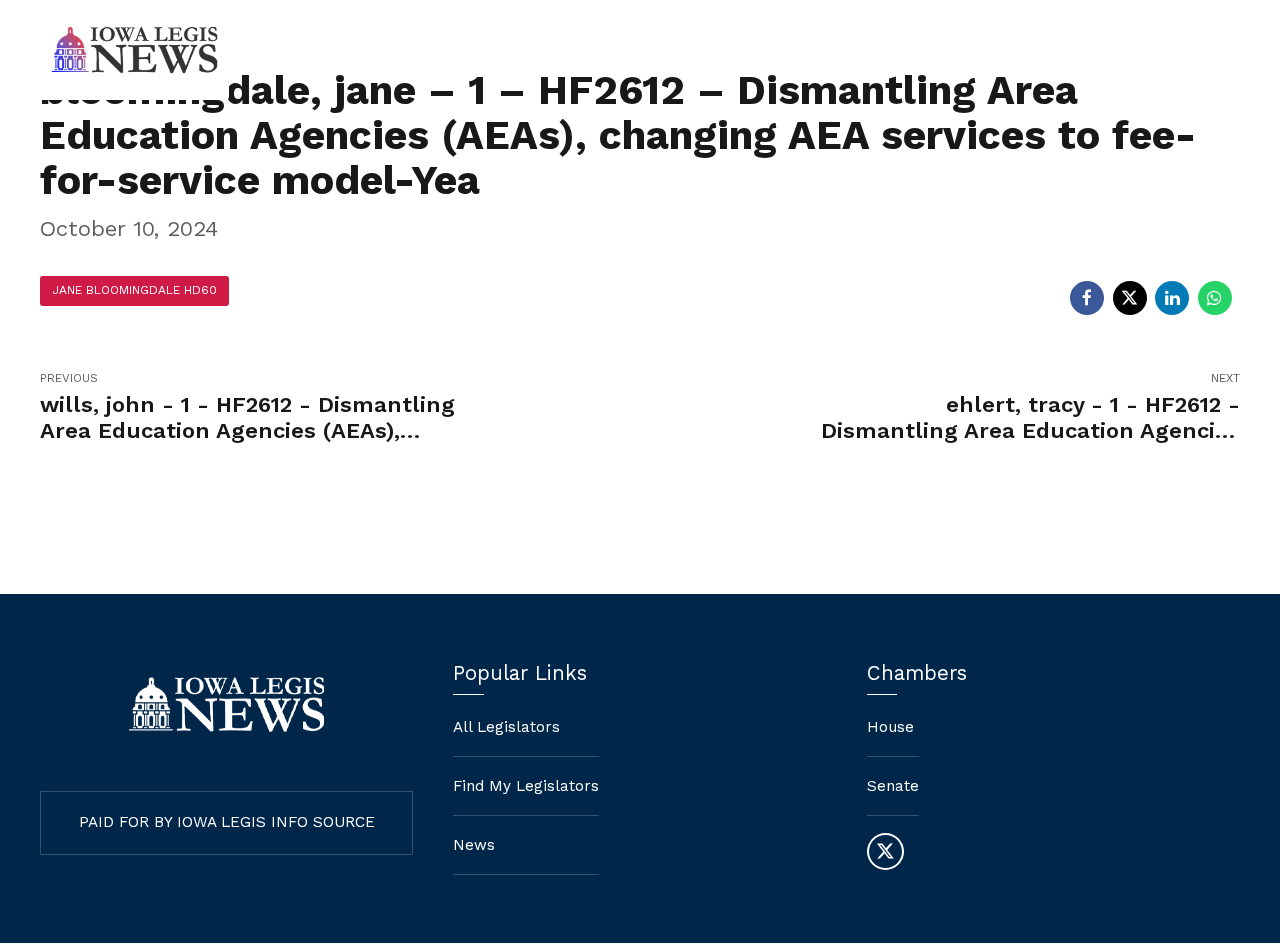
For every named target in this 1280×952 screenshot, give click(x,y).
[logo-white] (226, 704)
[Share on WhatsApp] (1215, 298)
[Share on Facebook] (1087, 298)
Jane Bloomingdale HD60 (134, 290)
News (1139, 50)
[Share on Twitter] (1130, 298)
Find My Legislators (864, 50)
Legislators (1027, 50)
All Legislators (506, 727)
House (890, 727)
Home (721, 50)
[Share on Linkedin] (1172, 298)
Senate (893, 786)
